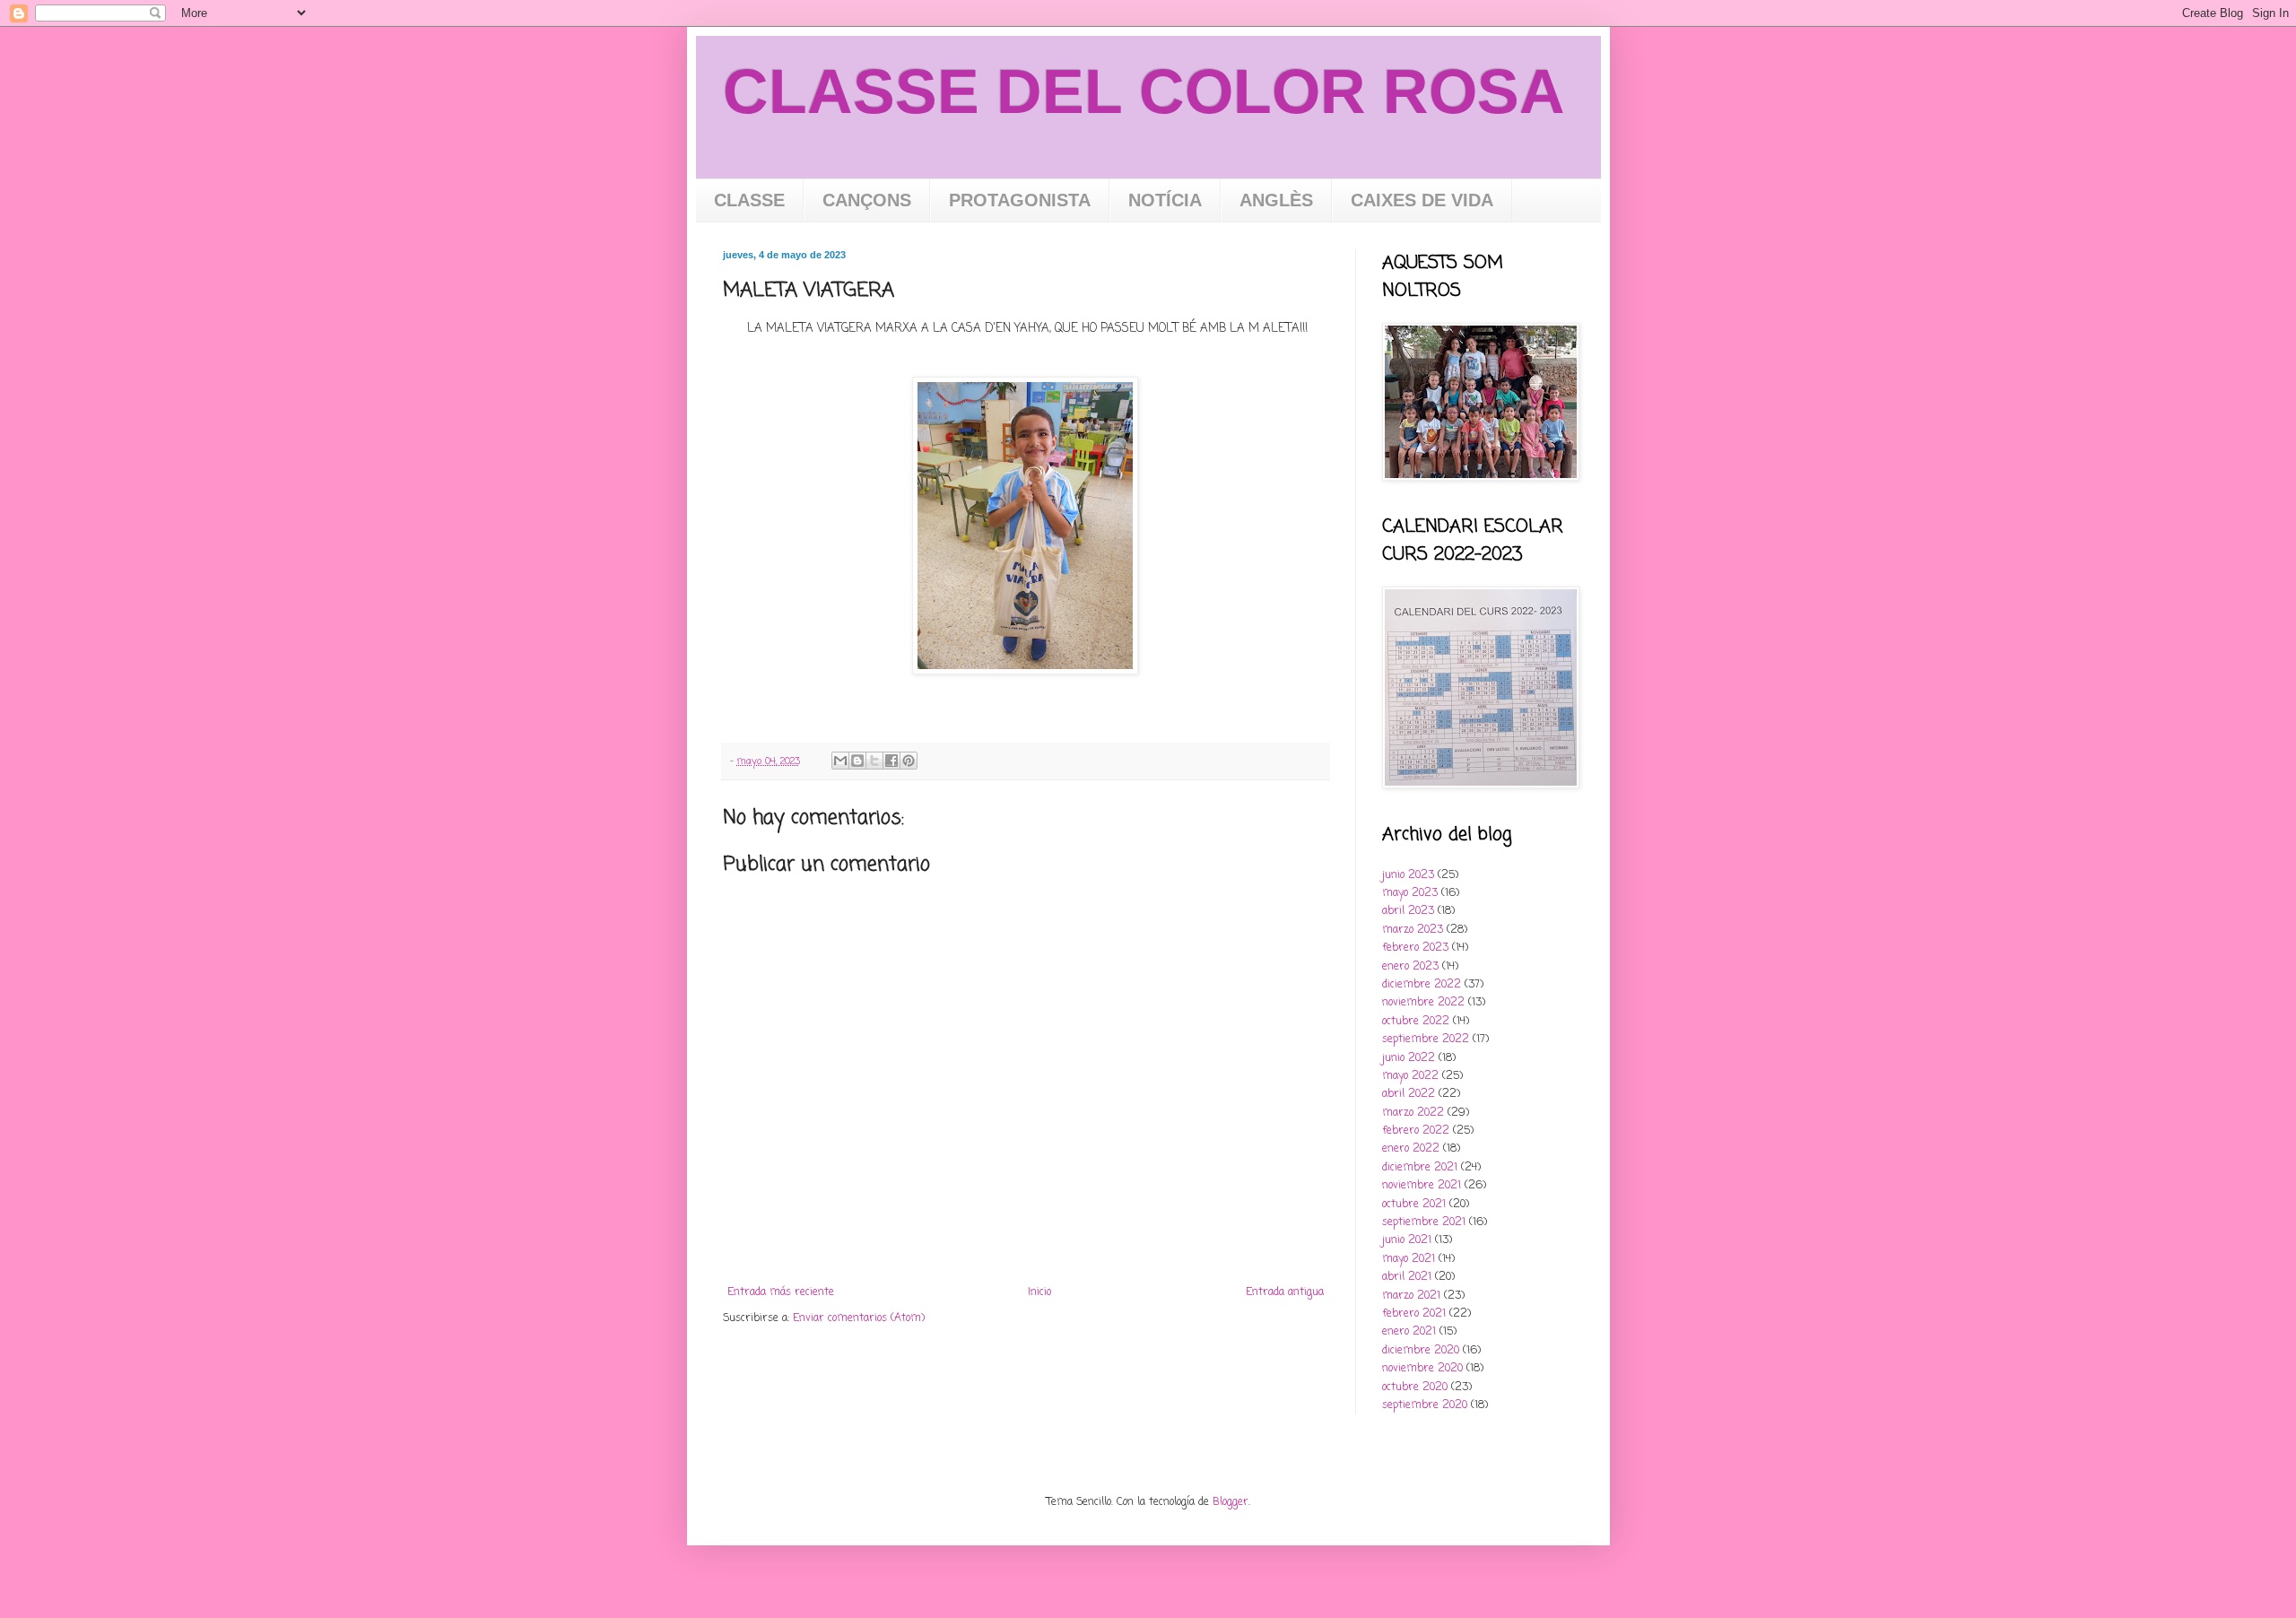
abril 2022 (1409, 1094)
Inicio (1039, 1292)
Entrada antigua (1285, 1292)
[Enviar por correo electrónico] (840, 761)
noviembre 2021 (1422, 1186)
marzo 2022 (1413, 1113)
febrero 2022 (1416, 1131)
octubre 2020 (1415, 1387)
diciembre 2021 (1420, 1168)
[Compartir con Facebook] (891, 761)
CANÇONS (867, 200)
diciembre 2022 (1422, 985)
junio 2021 (1407, 1240)
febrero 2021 (1414, 1314)
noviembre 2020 (1422, 1369)
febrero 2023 (1415, 948)
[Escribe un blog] (857, 761)
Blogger (1231, 1502)
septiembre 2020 (1425, 1405)
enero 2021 (1409, 1332)
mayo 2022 (1410, 1076)
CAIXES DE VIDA (1422, 200)
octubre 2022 (1416, 1022)
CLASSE (749, 200)
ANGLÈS (1276, 200)
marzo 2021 (1411, 1296)
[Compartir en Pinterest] (909, 761)
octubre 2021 (1414, 1205)
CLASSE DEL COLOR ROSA (1144, 91)
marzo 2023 (1413, 930)
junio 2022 (1409, 1058)
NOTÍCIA (1165, 200)
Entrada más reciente (781, 1292)
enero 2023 (1410, 967)
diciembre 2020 (1421, 1351)
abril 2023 (1408, 911)
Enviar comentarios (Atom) (859, 1318)
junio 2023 (1408, 875)
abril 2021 (1407, 1277)
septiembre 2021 (1424, 1222)
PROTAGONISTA (1020, 200)
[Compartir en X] (874, 761)
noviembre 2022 (1423, 1003)
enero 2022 (1411, 1149)
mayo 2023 (1410, 893)
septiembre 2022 (1426, 1040)
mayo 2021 (1409, 1259)
